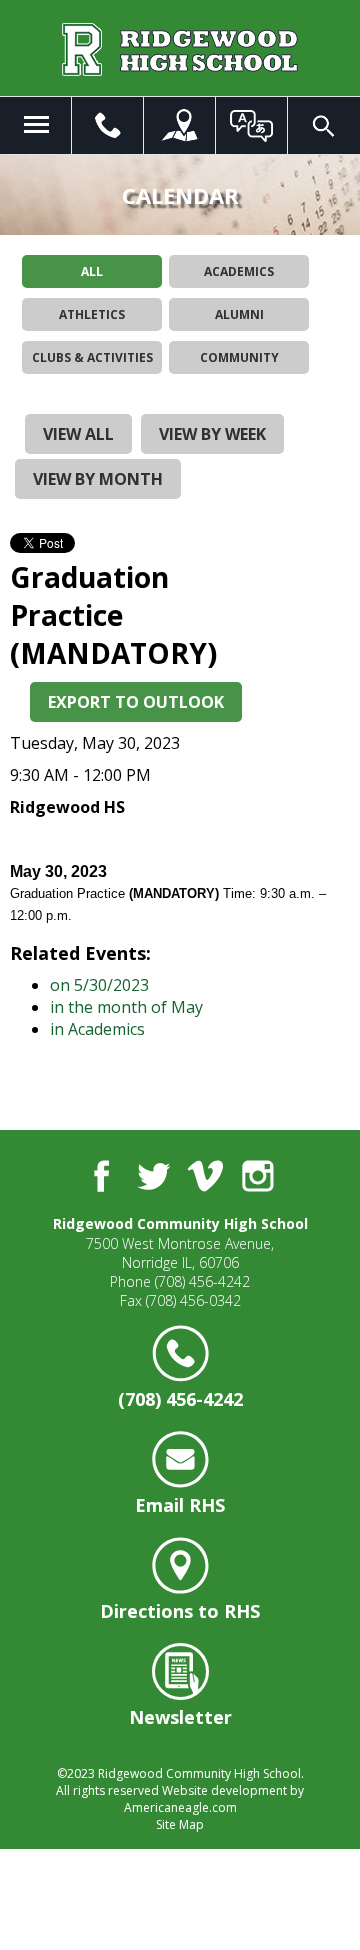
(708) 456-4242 (202, 1281)
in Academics (97, 1029)
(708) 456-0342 (193, 1300)
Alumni (239, 314)
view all (78, 434)
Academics (239, 271)
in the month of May (126, 1007)
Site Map (180, 1824)
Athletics (92, 314)
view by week (212, 434)
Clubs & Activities (92, 357)
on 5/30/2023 (99, 985)
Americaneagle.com (180, 1807)
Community (239, 357)
